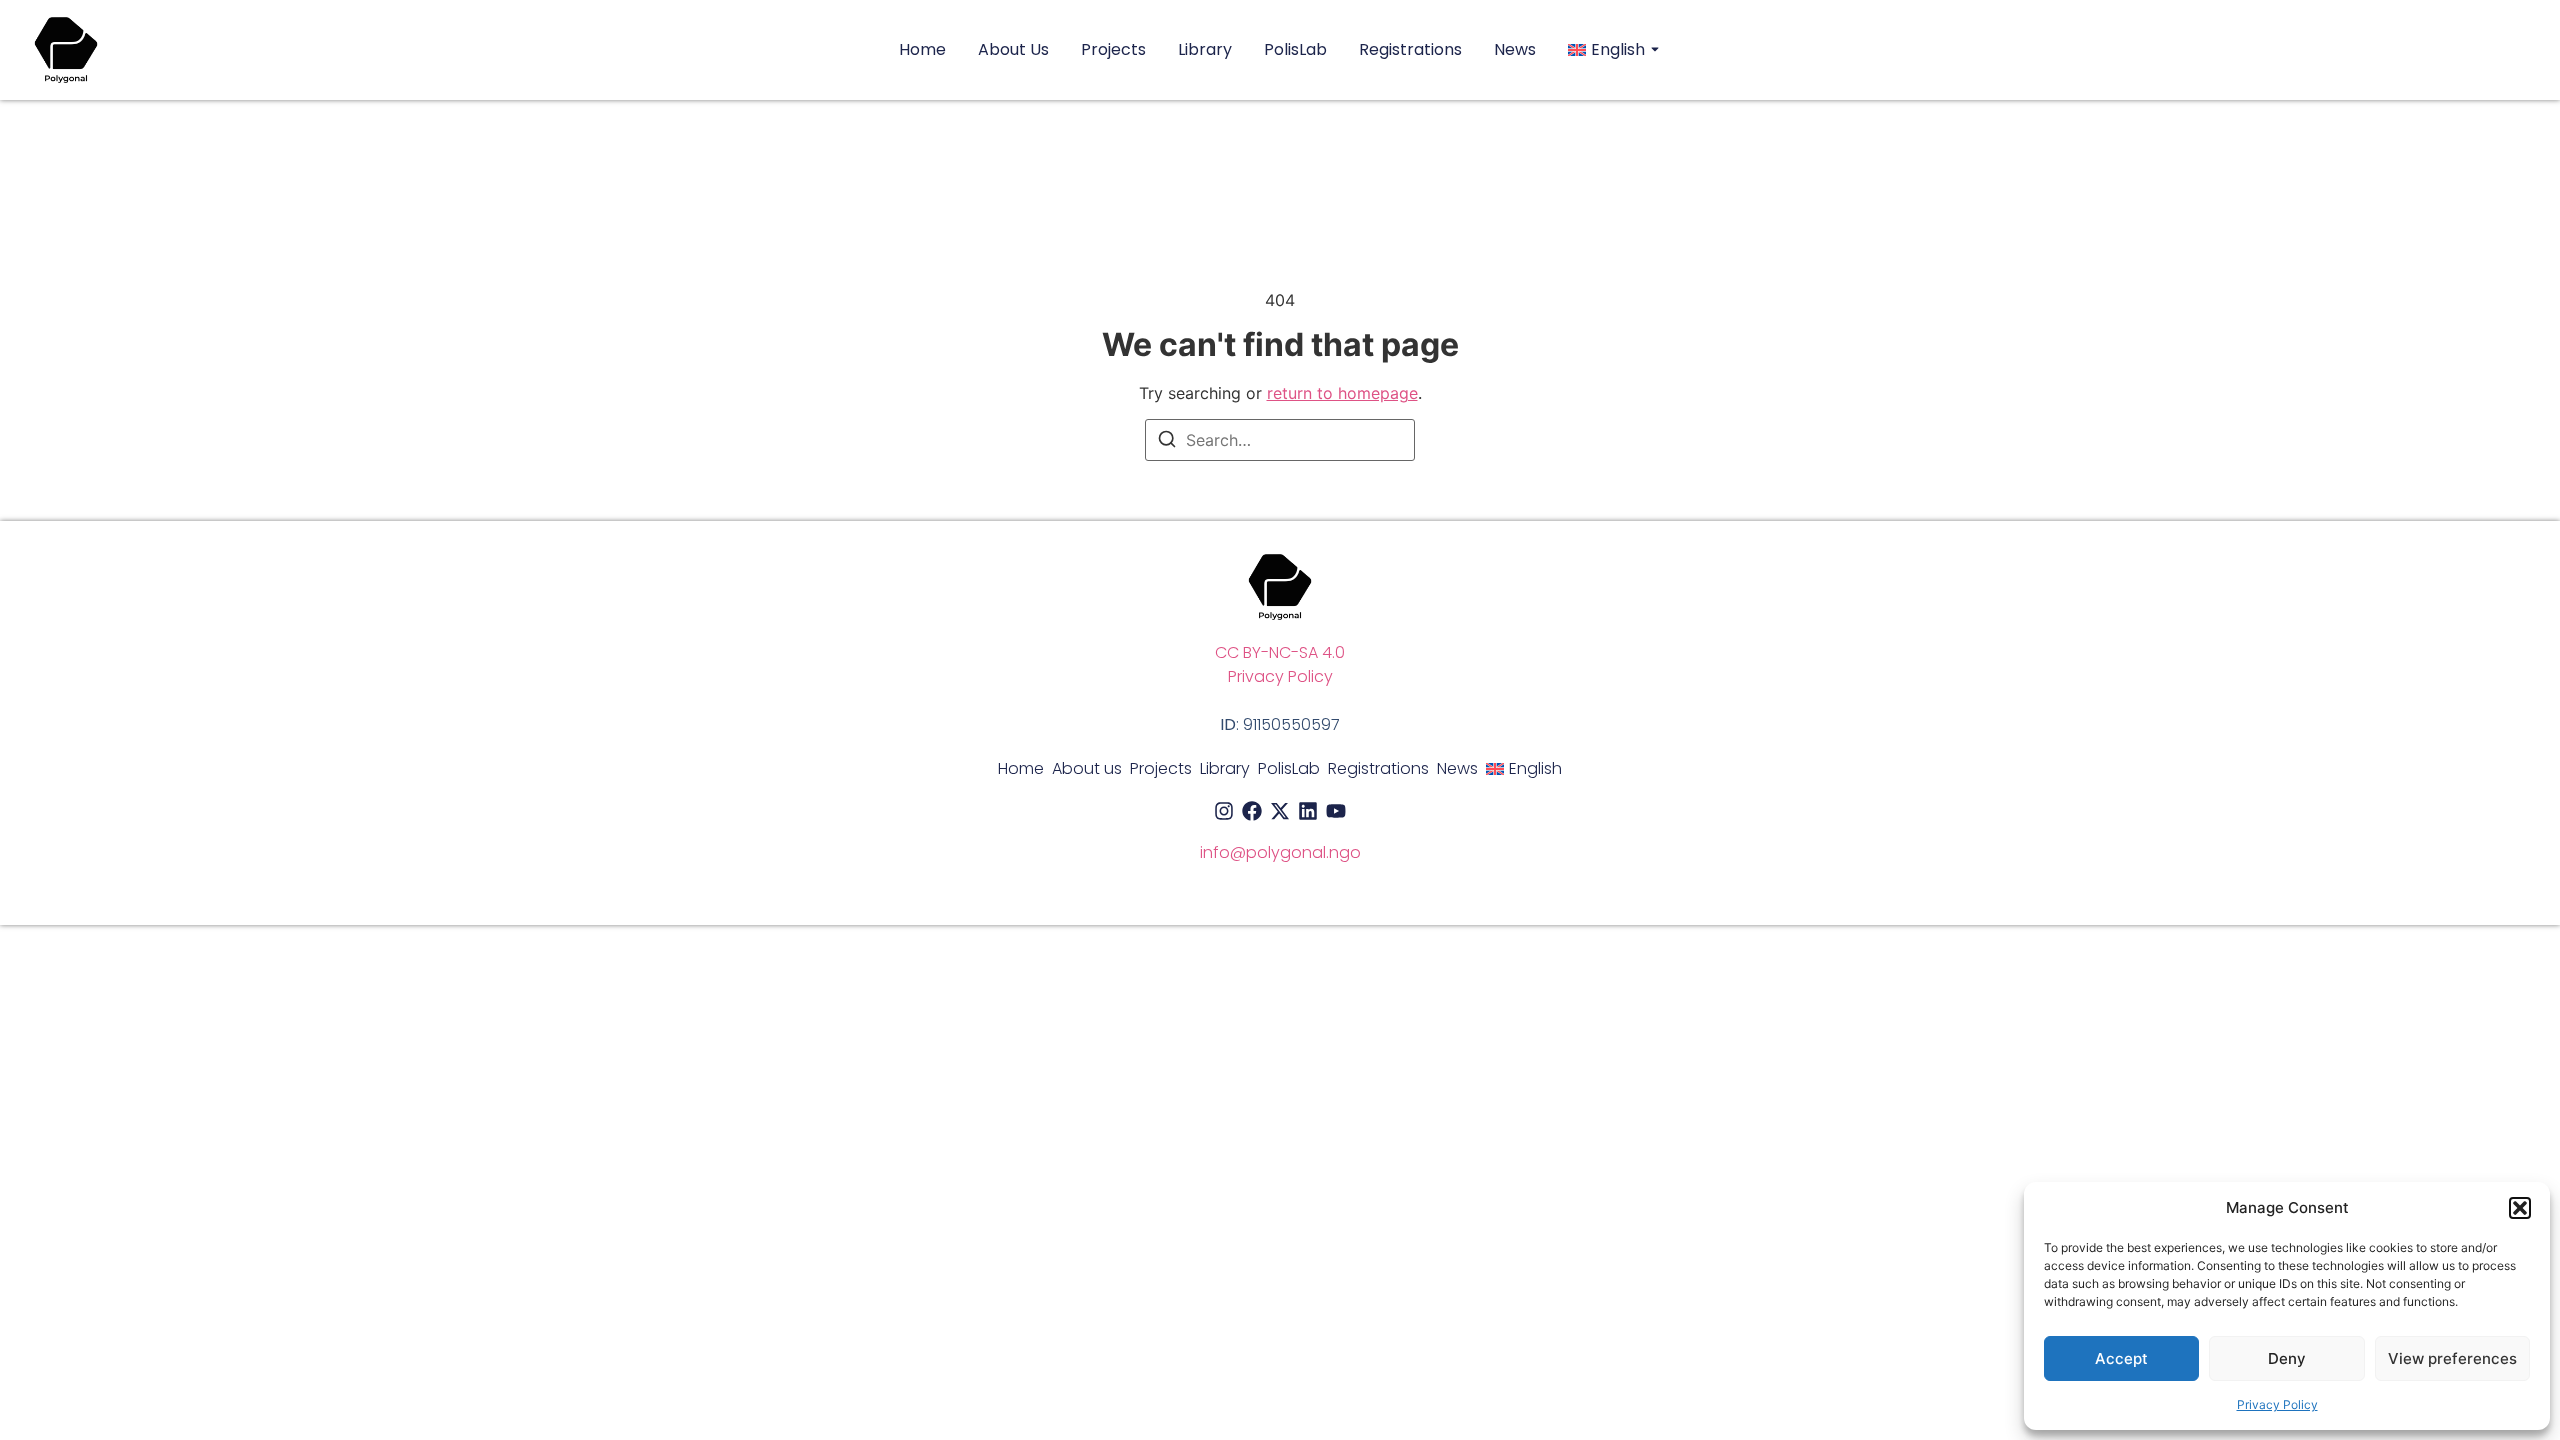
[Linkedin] (1308, 811)
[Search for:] (1280, 440)
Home (922, 50)
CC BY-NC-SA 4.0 (1280, 652)
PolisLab (1295, 50)
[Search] (1167, 442)
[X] (1280, 811)
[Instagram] (1224, 811)
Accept (2121, 1358)
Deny (2287, 1358)
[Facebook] (1252, 811)
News (1515, 50)
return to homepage (1342, 393)
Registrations (1410, 50)
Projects (1113, 50)
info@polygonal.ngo (1280, 852)
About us (1013, 50)
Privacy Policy (2277, 1404)
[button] (2520, 1208)
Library (1205, 50)
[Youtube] (1336, 811)
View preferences (2452, 1358)
